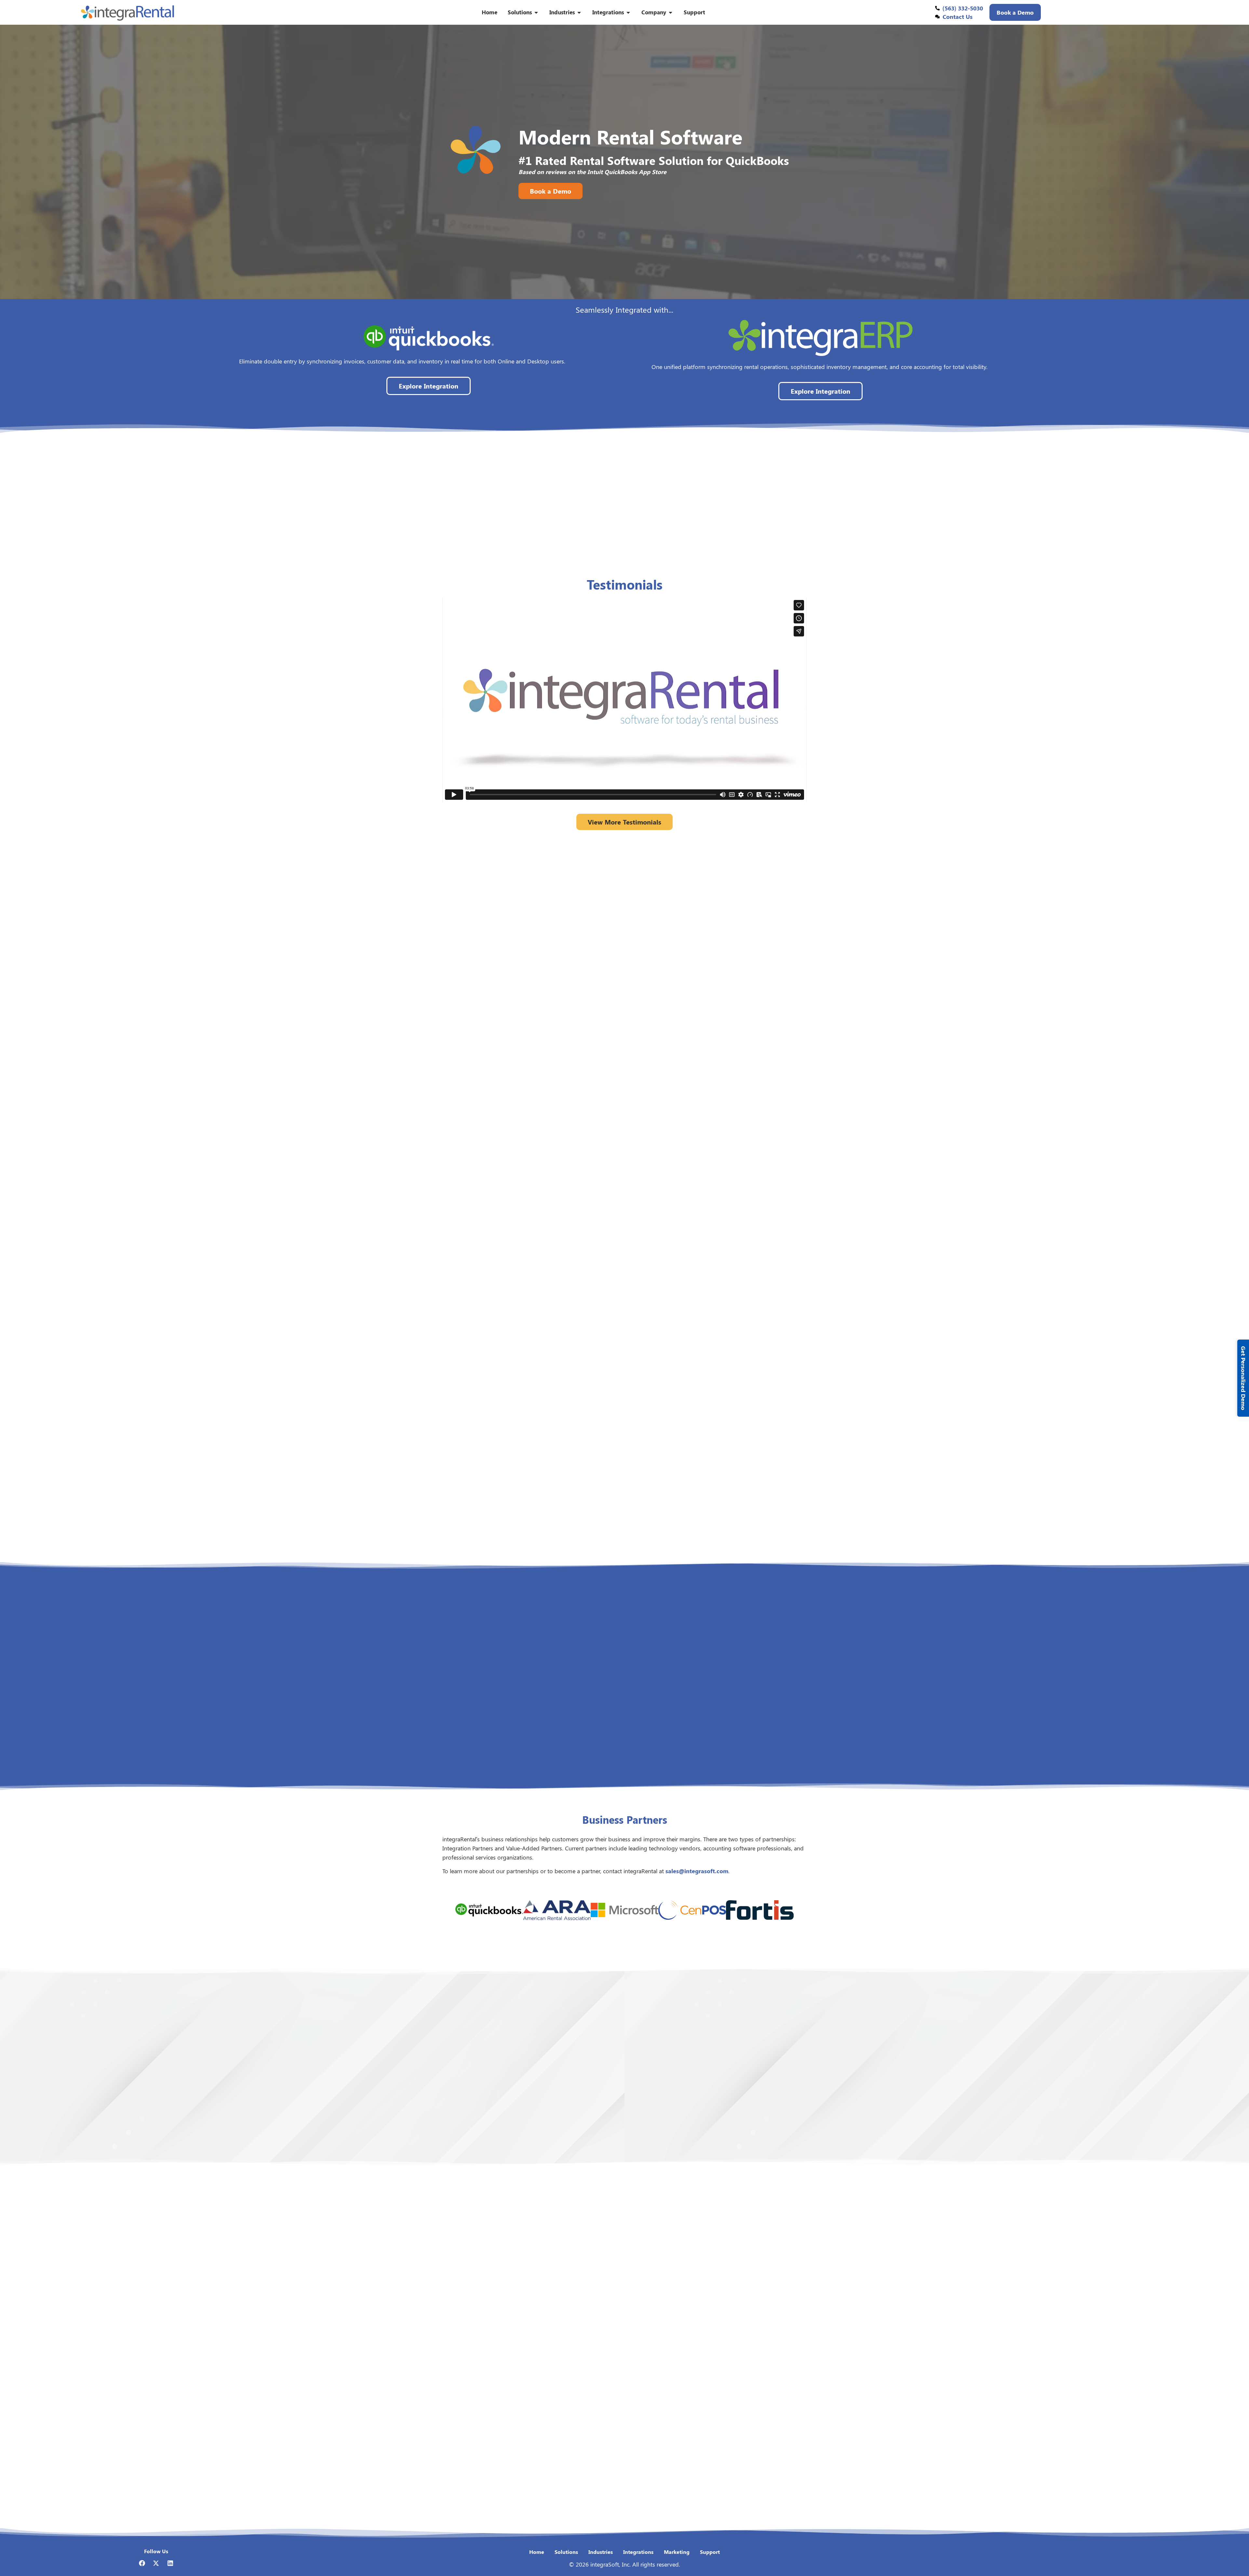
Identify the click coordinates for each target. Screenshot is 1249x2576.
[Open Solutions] (536, 12)
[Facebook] (142, 2563)
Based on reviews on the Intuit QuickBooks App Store (592, 172)
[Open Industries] (579, 12)
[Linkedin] (170, 2563)
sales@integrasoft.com (697, 1871)
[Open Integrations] (628, 12)
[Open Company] (671, 12)
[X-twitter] (156, 2563)
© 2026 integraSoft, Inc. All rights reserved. (624, 2564)
